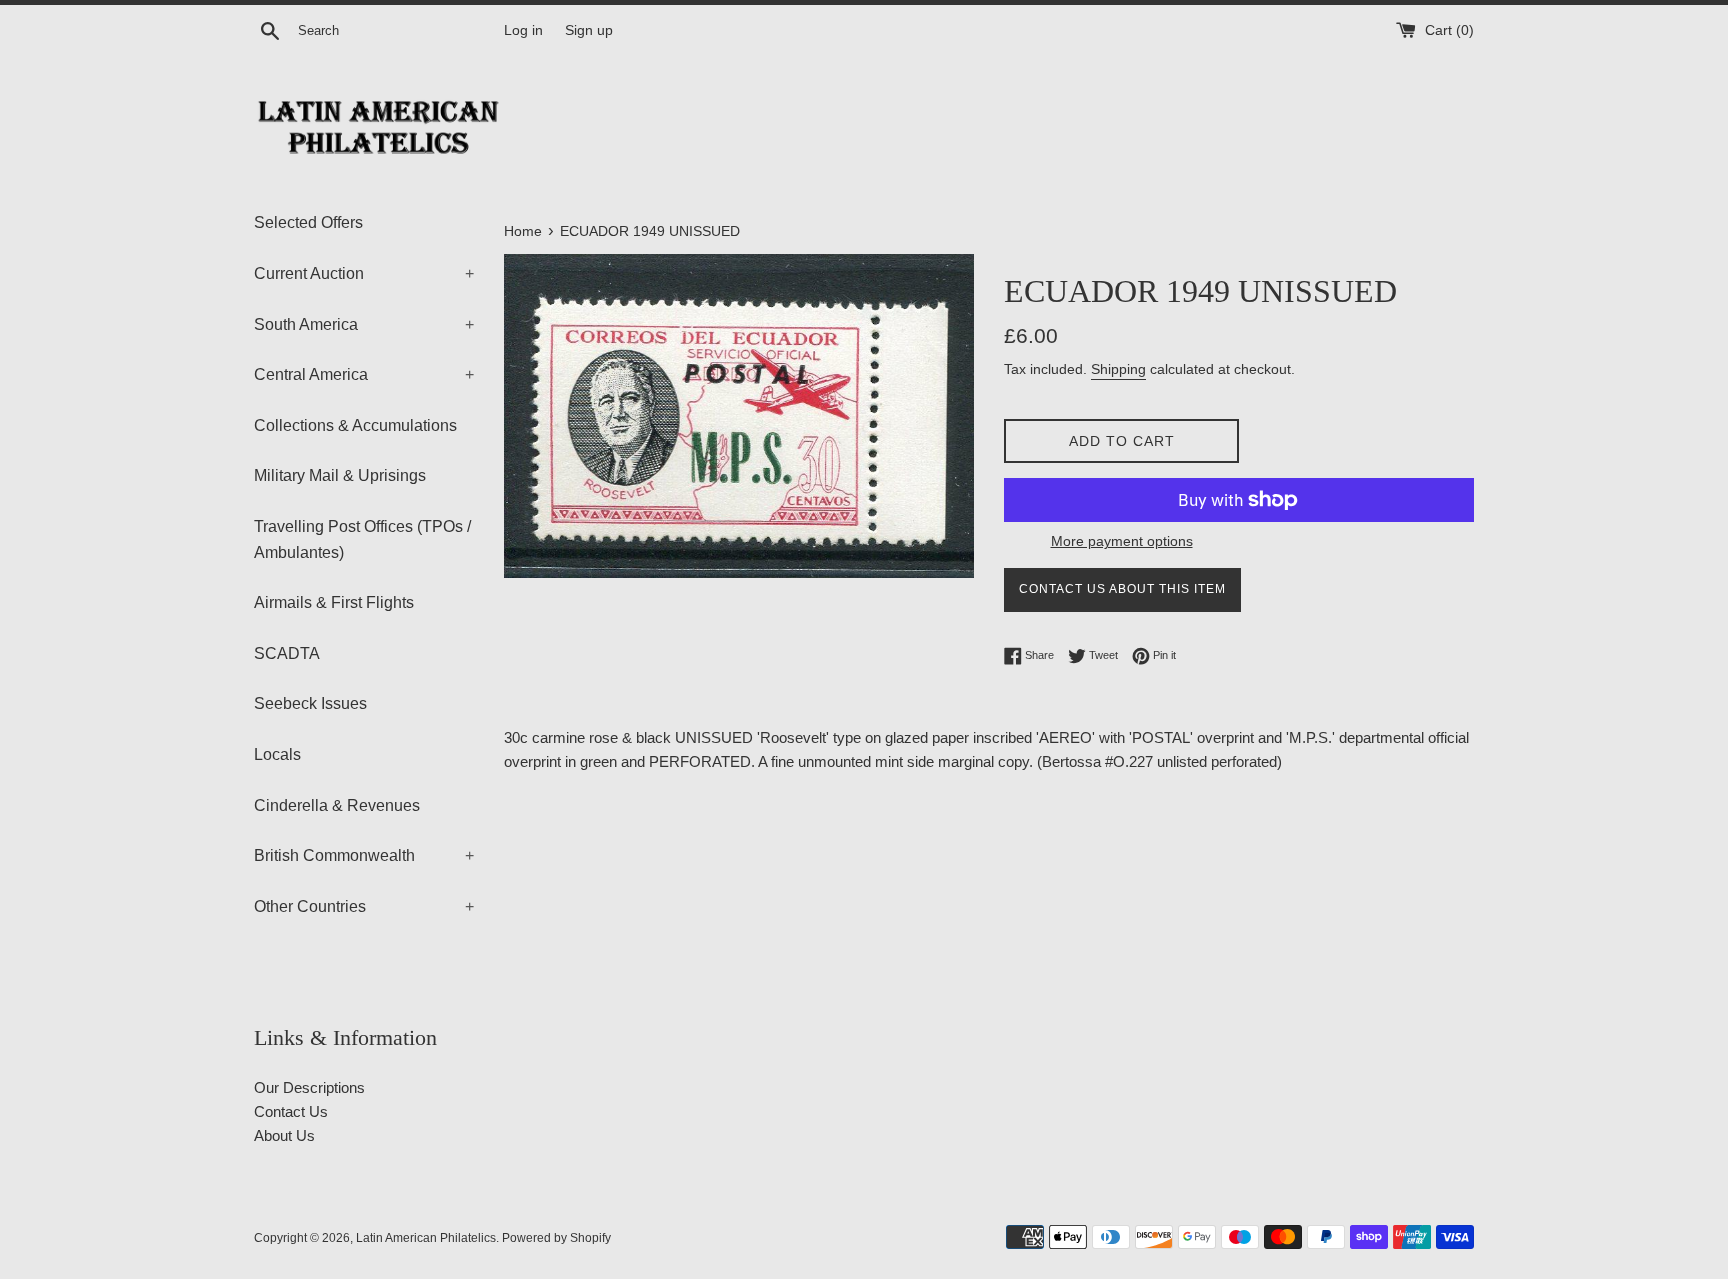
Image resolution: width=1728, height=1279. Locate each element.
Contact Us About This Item (1122, 589)
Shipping (1118, 369)
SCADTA (287, 653)
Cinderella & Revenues (337, 805)
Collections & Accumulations (355, 425)
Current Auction (364, 273)
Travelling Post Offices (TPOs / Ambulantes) (362, 539)
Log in (523, 30)
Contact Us (291, 1111)
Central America (364, 374)
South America (364, 324)
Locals (277, 754)
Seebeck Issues (310, 703)
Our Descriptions (309, 1087)
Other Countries (364, 906)
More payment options (1122, 541)
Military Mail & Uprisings (340, 475)
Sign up (589, 30)
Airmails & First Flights (334, 602)
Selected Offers (308, 222)
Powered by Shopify (556, 1238)
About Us (284, 1135)
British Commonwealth (364, 855)
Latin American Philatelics (426, 1238)
